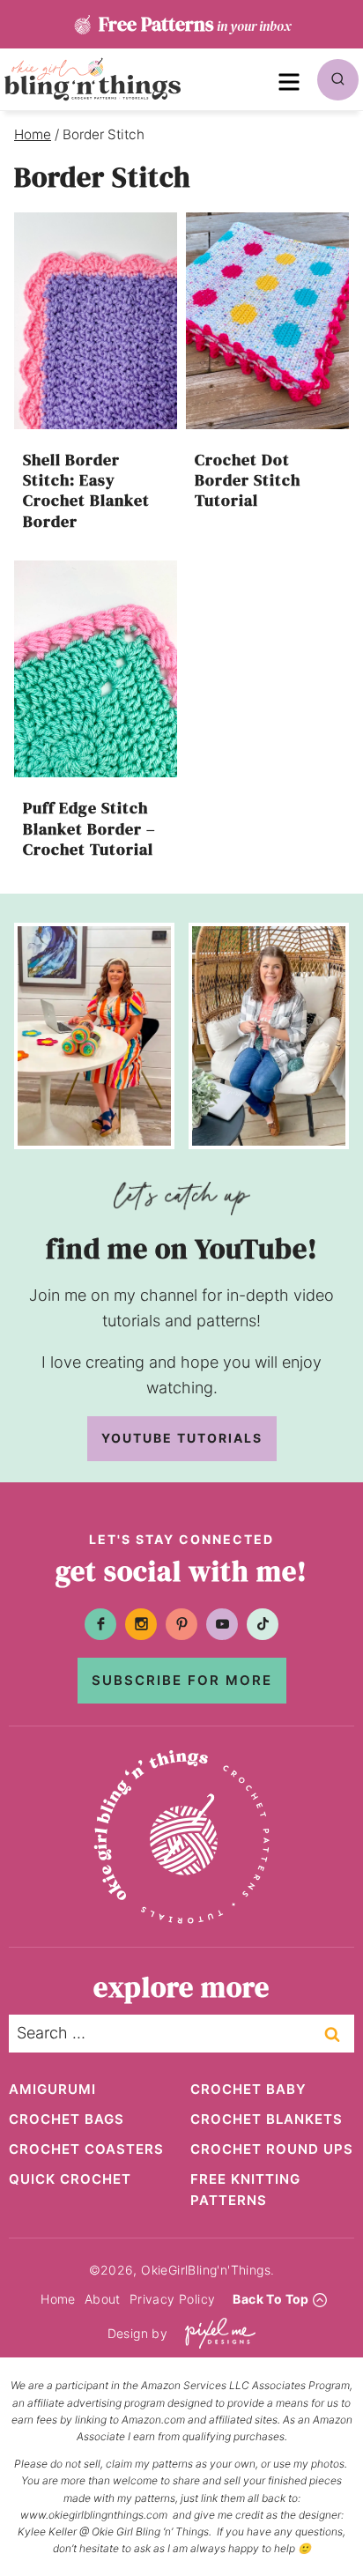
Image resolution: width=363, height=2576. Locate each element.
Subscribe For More (182, 1680)
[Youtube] (222, 1624)
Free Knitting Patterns (245, 2190)
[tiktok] (263, 1624)
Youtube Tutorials (182, 1438)
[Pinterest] (181, 1624)
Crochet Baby (248, 2089)
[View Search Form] (338, 80)
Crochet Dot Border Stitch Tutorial (248, 480)
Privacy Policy (173, 2299)
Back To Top (270, 2299)
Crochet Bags (67, 2119)
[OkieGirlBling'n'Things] (93, 79)
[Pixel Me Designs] (216, 2333)
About (103, 2299)
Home (58, 2299)
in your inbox (195, 24)
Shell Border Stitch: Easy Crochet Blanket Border (86, 490)
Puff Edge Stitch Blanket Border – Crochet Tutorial (89, 828)
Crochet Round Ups (272, 2149)
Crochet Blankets (267, 2119)
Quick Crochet (70, 2179)
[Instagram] (141, 1624)
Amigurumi (52, 2089)
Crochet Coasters (86, 2149)
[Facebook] (100, 1624)
